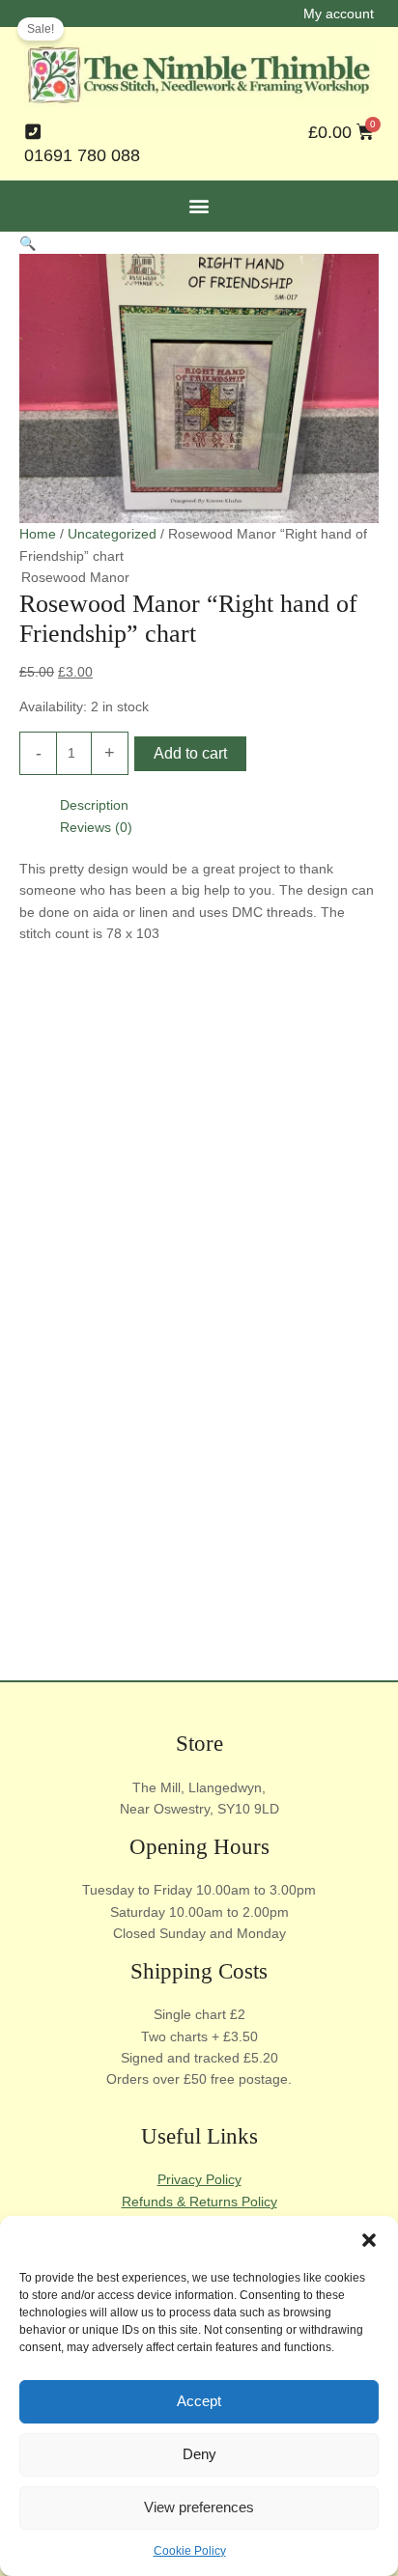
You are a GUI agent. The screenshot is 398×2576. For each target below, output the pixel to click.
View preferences (199, 2507)
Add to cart (190, 753)
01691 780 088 (82, 155)
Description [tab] (94, 805)
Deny (199, 2454)
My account (339, 14)
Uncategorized (112, 534)
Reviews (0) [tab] (96, 827)
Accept (199, 2401)
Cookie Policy (190, 2551)
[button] (369, 2240)
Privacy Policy (199, 2179)
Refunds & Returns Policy (199, 2202)
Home (38, 534)
